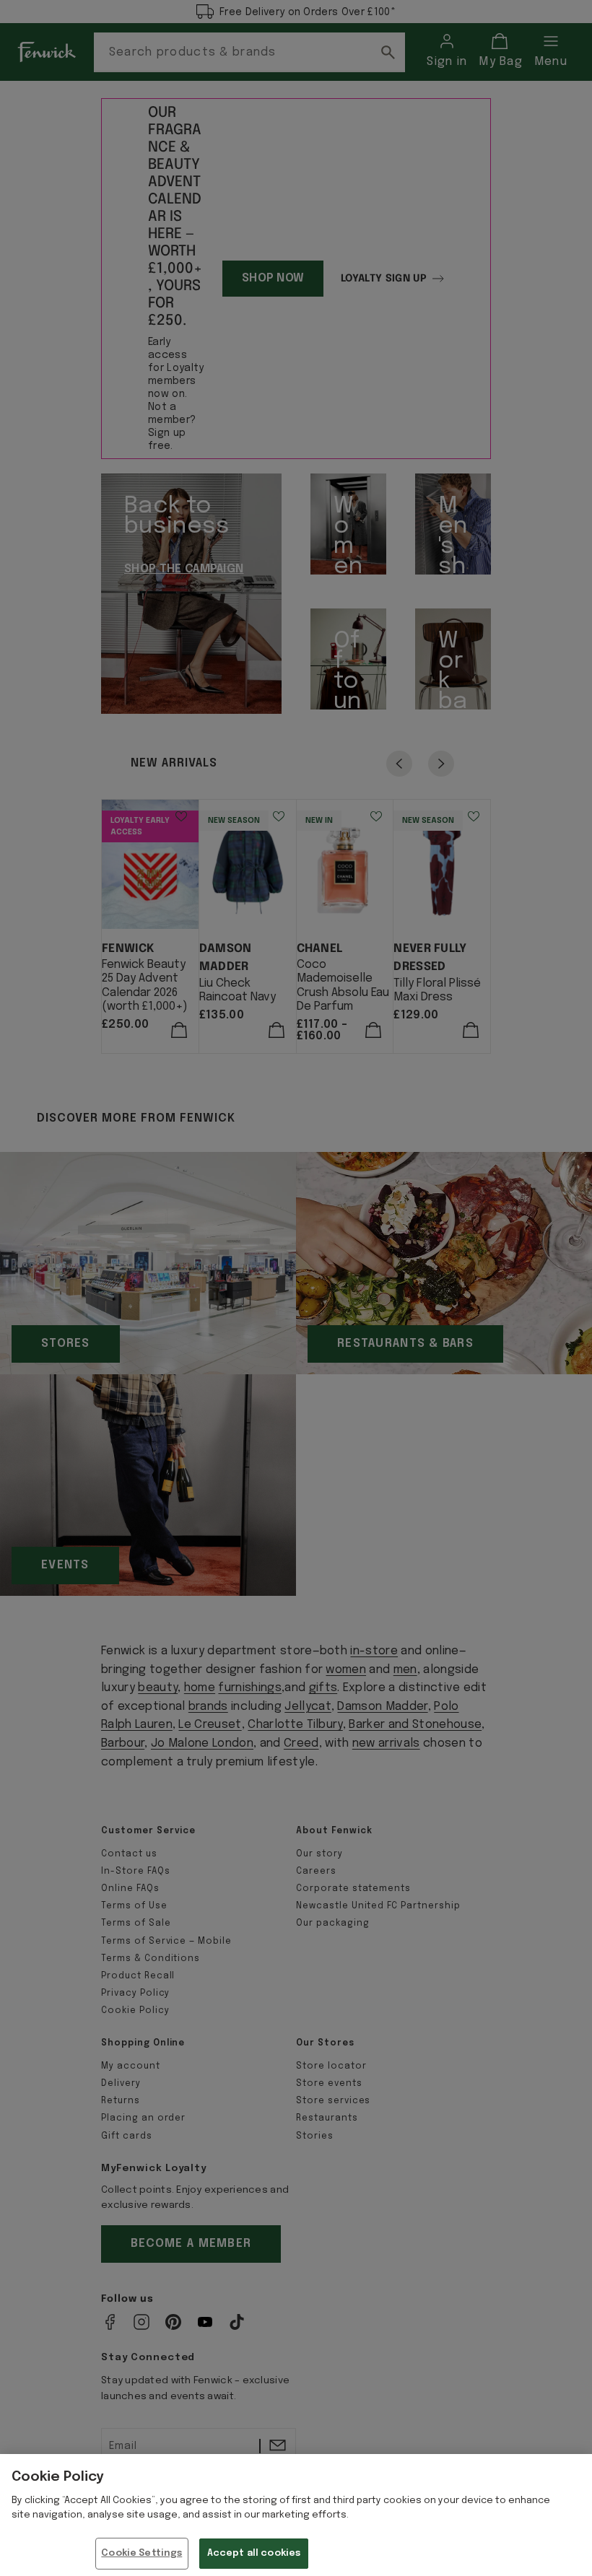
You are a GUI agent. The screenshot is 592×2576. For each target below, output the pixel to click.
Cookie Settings (142, 2553)
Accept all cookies (254, 2553)
